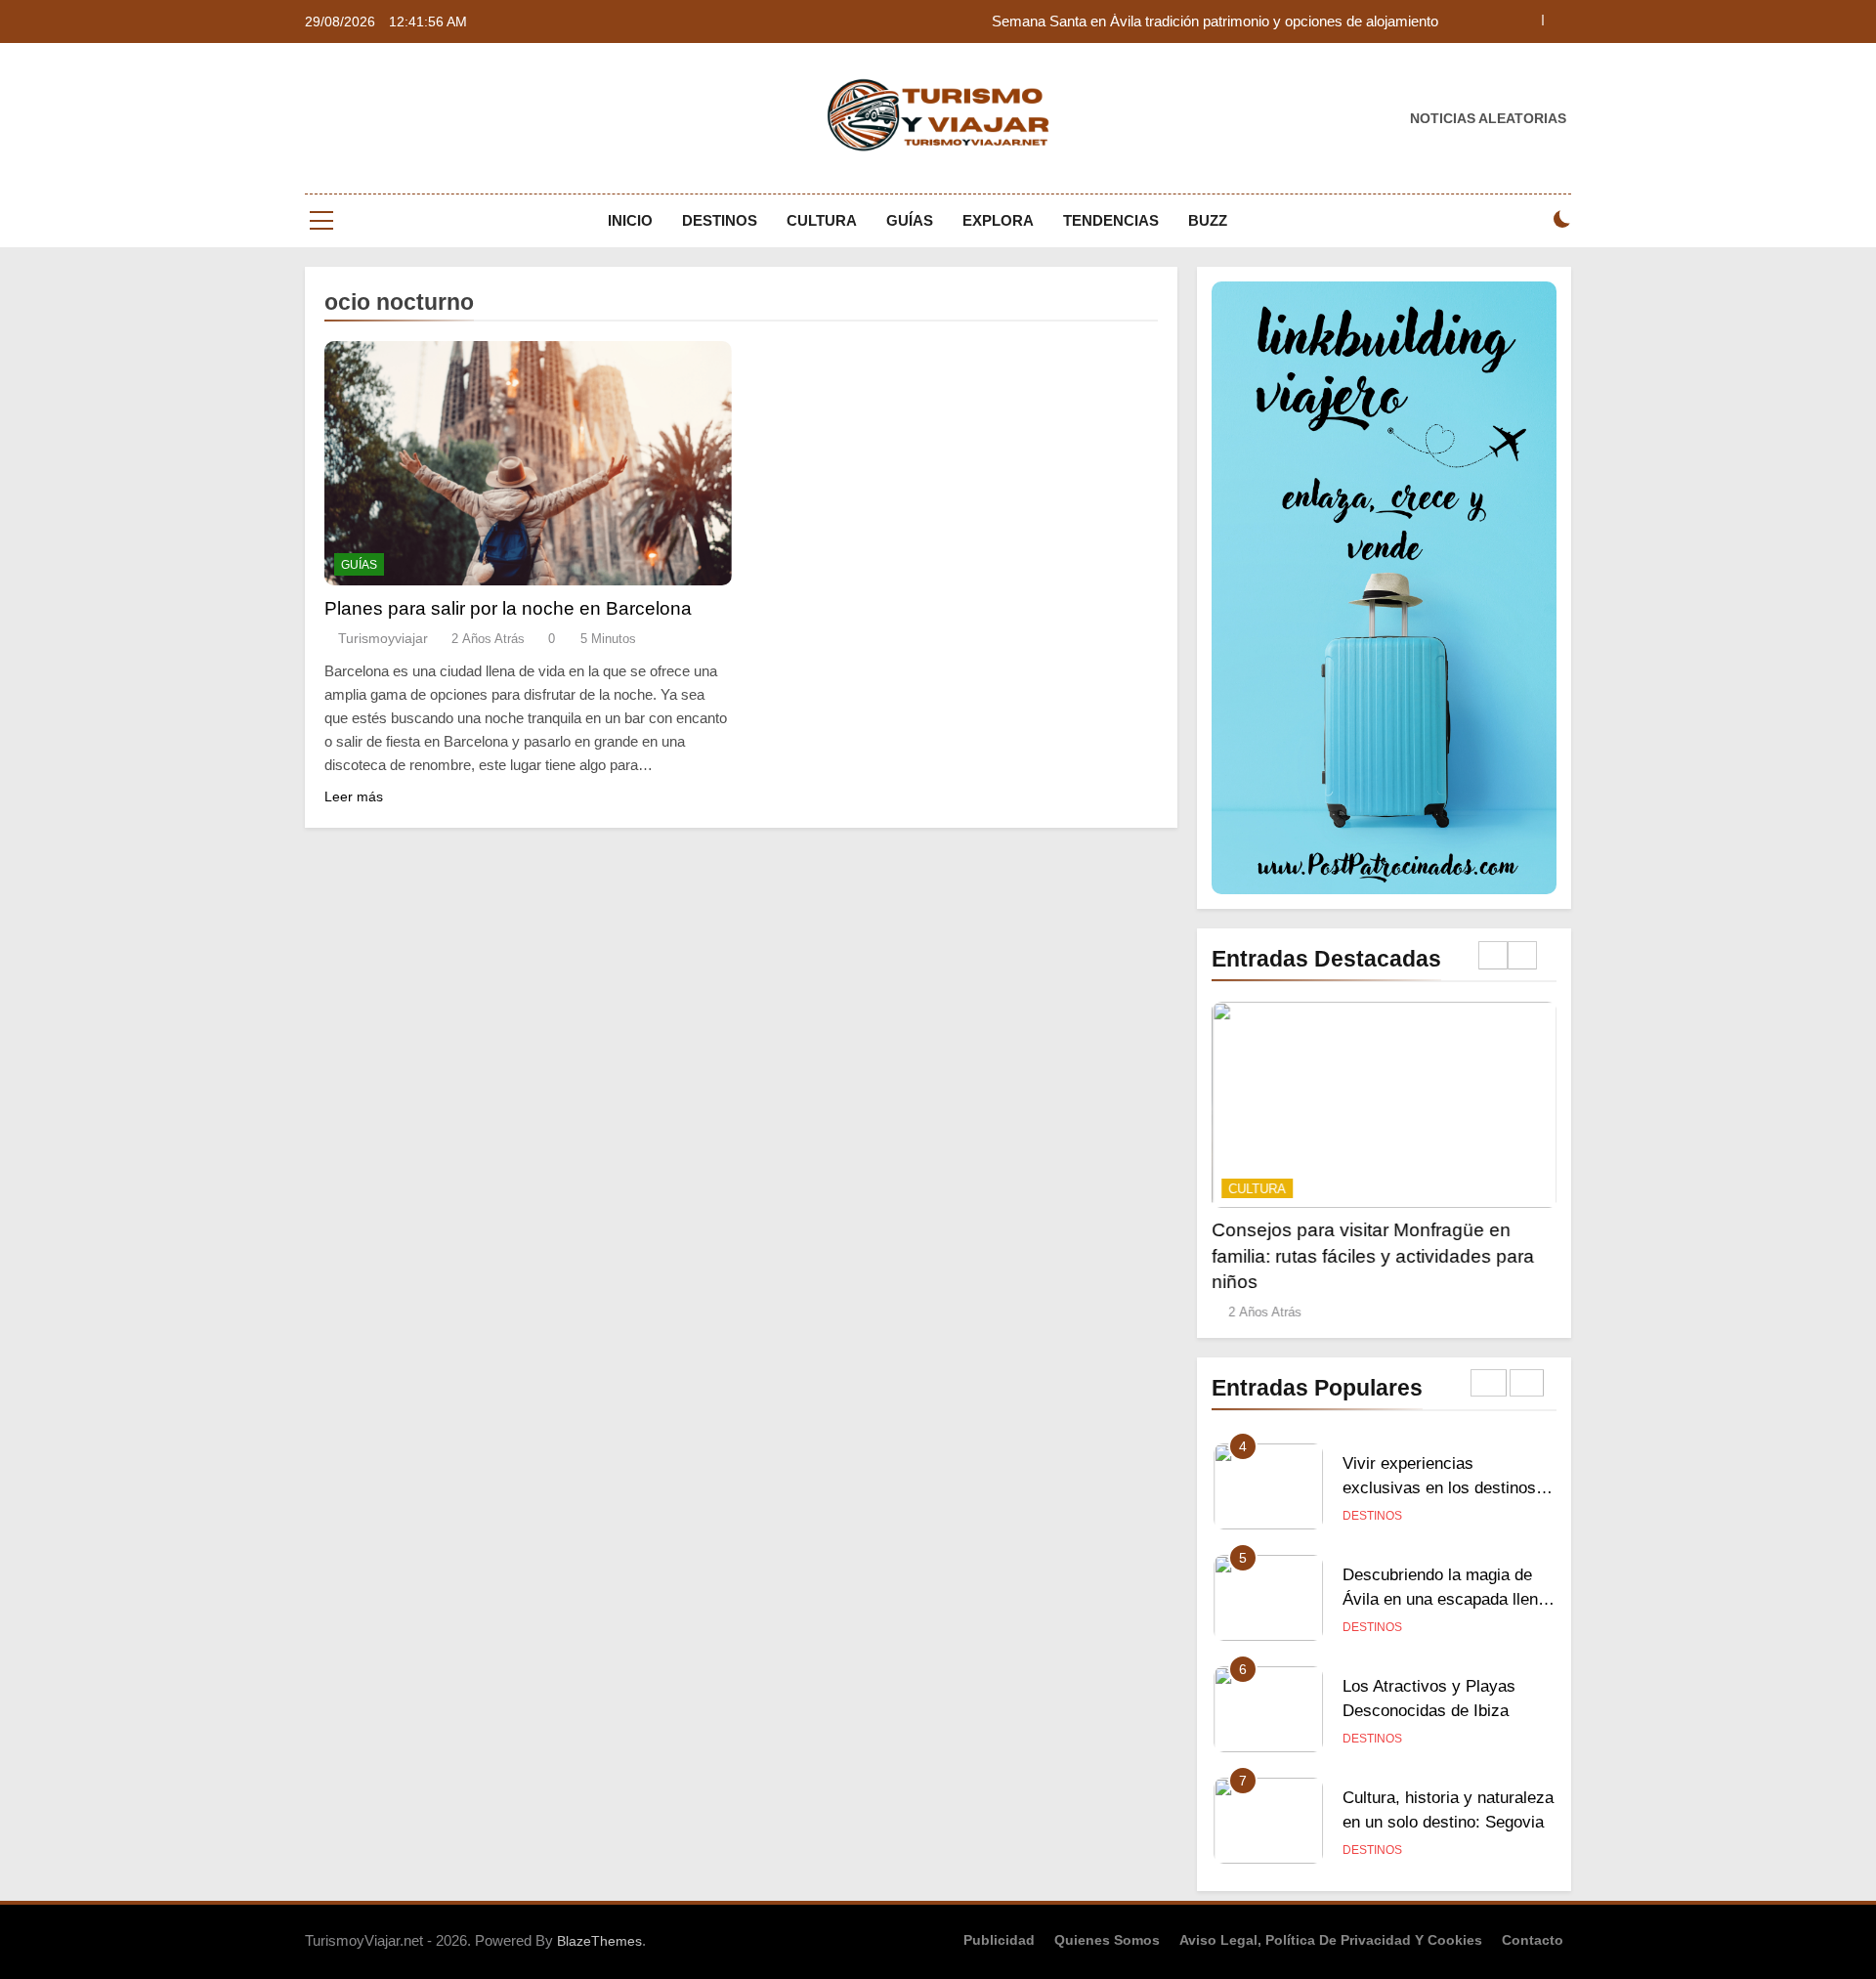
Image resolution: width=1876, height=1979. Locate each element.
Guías (910, 220)
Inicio (630, 220)
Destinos (720, 220)
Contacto (1533, 1940)
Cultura (822, 220)
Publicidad (999, 1940)
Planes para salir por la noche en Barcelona (508, 608)
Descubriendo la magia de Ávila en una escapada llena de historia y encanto (1445, 1599)
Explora (998, 220)
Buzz (1208, 220)
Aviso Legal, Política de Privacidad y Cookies (1331, 1940)
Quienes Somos (1107, 1940)
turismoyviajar (383, 638)
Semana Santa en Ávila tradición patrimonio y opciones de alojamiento (1215, 22)
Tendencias (1111, 220)
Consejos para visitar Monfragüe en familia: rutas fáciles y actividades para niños (1373, 1255)
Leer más (354, 796)
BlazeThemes (599, 1941)
